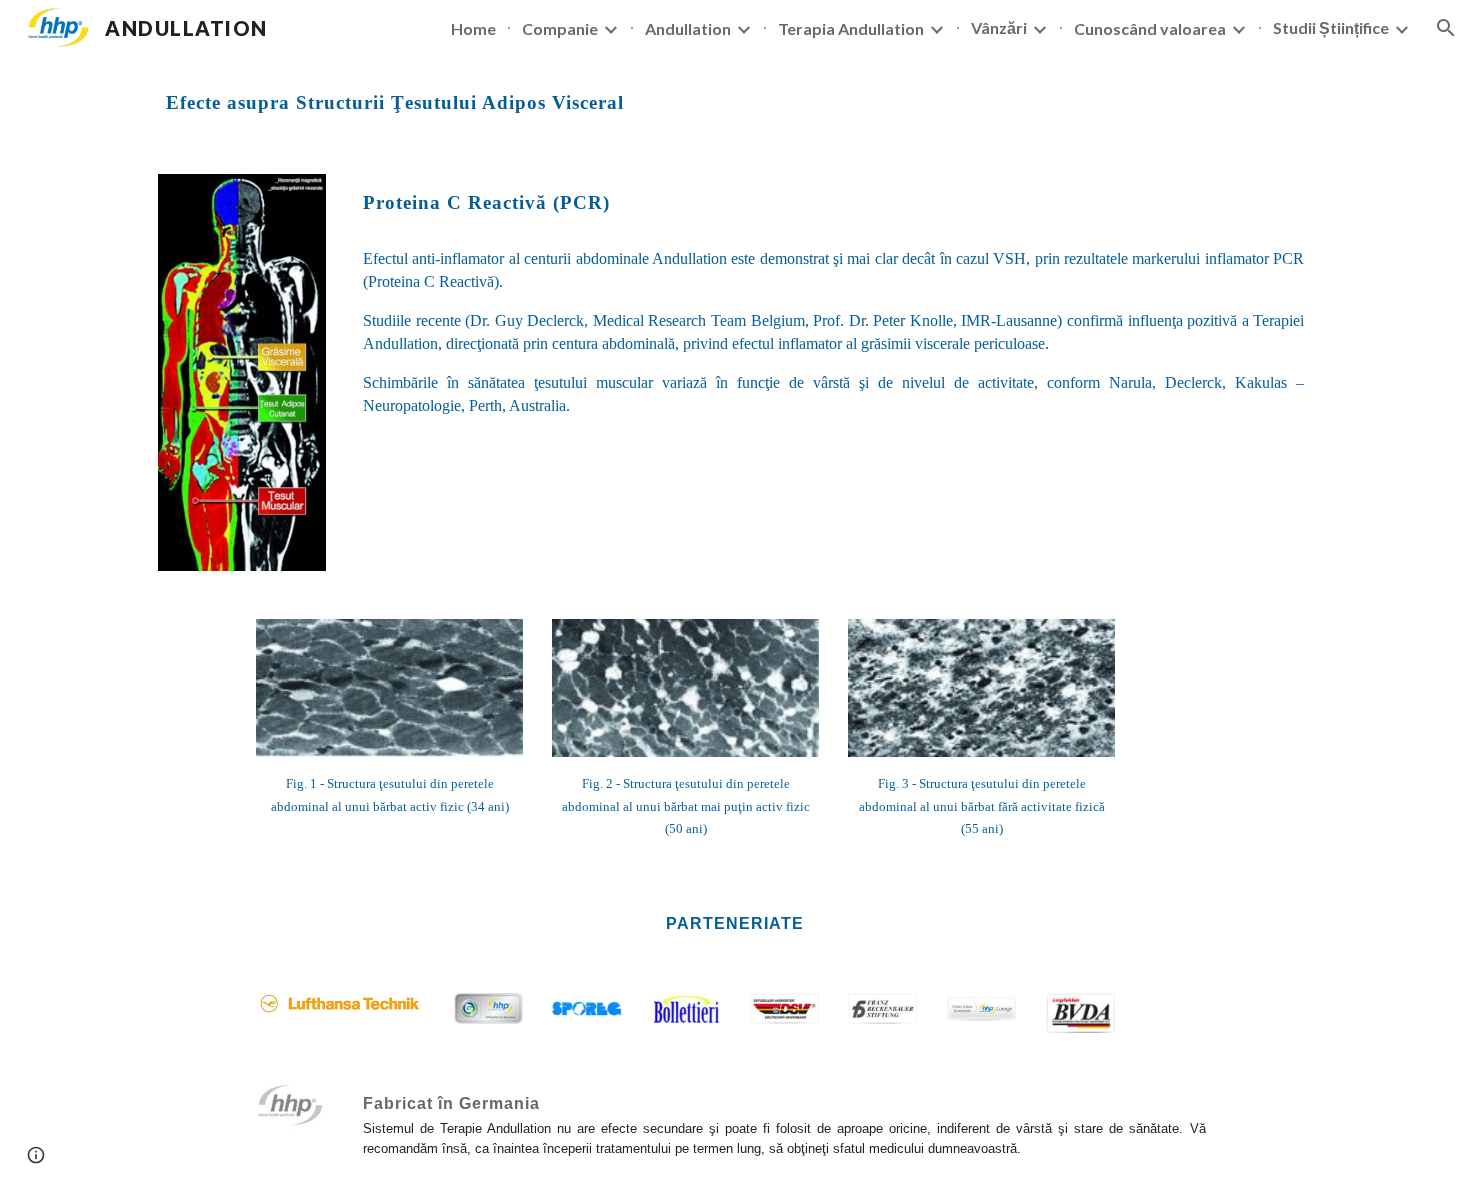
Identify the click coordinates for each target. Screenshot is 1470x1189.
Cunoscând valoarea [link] (1150, 28)
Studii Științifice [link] (1331, 27)
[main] (735, 103)
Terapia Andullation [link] (851, 28)
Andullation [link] (688, 28)
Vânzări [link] (999, 27)
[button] (1446, 28)
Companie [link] (560, 28)
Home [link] (473, 28)
